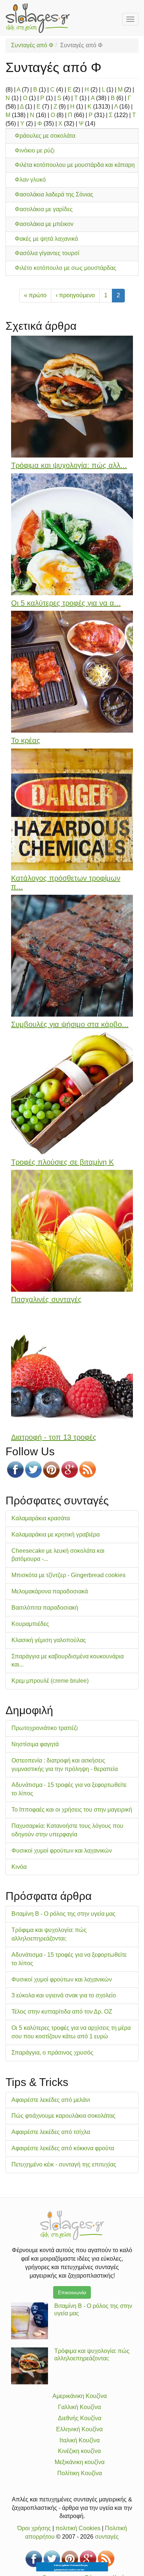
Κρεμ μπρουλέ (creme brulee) (50, 1681)
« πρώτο (35, 295)
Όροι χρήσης (34, 2528)
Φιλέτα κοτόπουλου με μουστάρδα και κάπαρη (75, 165)
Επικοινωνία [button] (72, 2292)
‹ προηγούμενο (75, 295)
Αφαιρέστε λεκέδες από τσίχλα (51, 2132)
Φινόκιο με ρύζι (35, 150)
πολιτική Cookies (78, 2528)
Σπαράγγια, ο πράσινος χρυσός (52, 2053)
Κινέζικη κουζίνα (79, 2451)
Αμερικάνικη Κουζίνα (80, 2396)
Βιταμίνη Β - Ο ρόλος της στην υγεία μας (64, 1914)
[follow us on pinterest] (52, 1469)
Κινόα (19, 1867)
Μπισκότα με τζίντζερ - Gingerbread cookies (68, 1575)
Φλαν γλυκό (30, 180)
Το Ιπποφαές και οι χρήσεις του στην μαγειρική (72, 1810)
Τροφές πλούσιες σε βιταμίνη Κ (62, 1162)
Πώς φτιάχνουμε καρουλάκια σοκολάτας (64, 2116)
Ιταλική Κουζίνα (80, 2440)
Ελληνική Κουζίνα (79, 2429)
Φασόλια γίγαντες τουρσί (47, 253)
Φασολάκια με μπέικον (44, 224)
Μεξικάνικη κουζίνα (80, 2462)
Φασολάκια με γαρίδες (44, 209)
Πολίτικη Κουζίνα (80, 2473)
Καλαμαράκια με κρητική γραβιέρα (56, 1534)
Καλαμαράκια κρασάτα (41, 1518)
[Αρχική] (38, 18)
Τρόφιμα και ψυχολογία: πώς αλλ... (69, 465)
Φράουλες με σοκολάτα (45, 136)
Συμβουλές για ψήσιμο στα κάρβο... (70, 1024)
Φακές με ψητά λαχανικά (46, 239)
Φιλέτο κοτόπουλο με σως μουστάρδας (66, 268)
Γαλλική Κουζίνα (79, 2407)
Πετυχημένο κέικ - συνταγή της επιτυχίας (64, 2164)
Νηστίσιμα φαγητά (35, 1744)
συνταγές (107, 2537)
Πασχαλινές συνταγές (46, 1299)
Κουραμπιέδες (30, 1624)
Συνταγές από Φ (32, 45)
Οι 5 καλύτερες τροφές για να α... (66, 603)
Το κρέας (26, 740)
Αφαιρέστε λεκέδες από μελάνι (51, 2100)
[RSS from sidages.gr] (88, 1469)
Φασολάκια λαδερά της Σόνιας (54, 194)
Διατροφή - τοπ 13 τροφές (54, 1437)
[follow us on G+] (70, 1469)
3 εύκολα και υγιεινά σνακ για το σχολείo (64, 1995)
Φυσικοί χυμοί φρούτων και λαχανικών (62, 1851)
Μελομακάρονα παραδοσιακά (50, 1591)
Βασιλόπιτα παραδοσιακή (45, 1608)
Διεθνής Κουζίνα (80, 2418)
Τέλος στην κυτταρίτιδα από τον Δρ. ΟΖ (62, 2012)
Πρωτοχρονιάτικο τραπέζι (45, 1728)
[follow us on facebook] (15, 1469)
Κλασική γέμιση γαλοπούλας (49, 1640)
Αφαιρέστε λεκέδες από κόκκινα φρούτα (63, 2148)
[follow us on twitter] (33, 1469)
